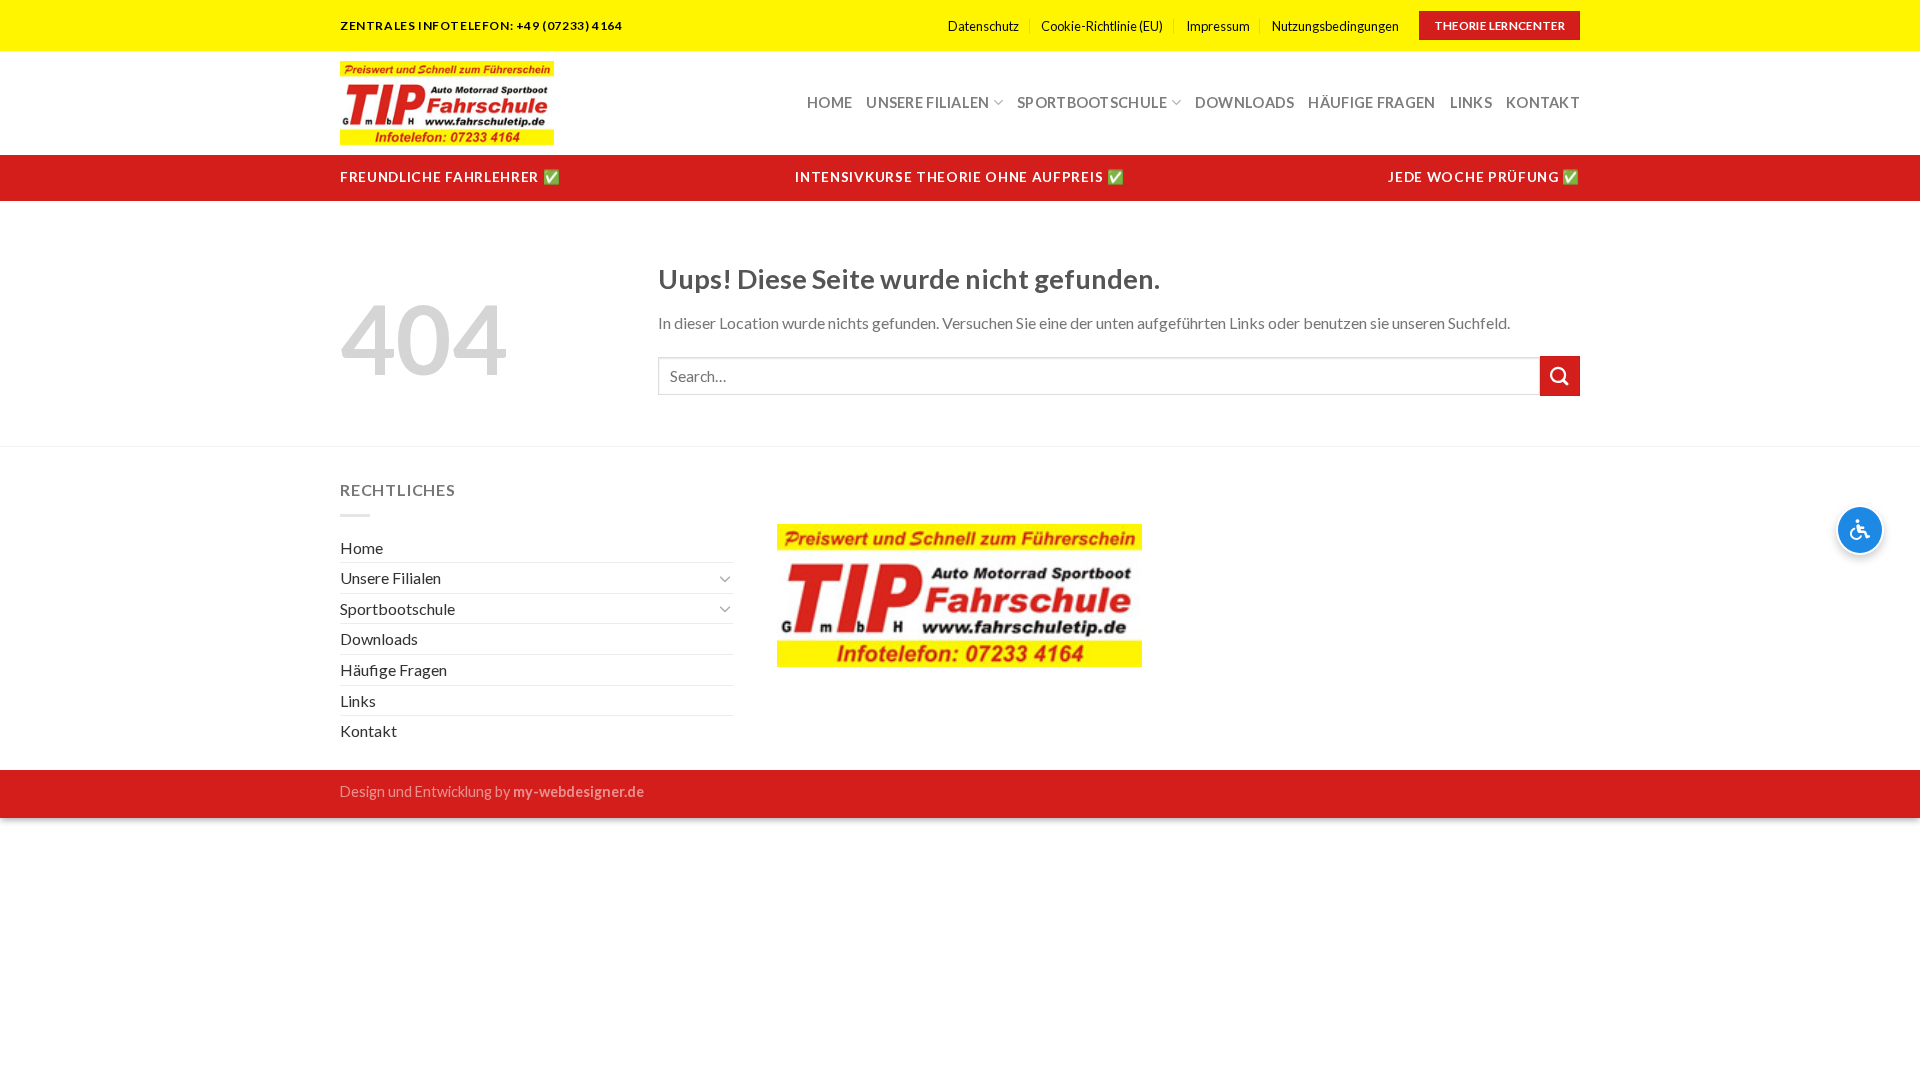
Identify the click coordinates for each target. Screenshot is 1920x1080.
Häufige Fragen (1371, 102)
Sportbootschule (1092, 102)
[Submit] (1560, 375)
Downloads (1245, 102)
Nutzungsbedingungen (1335, 26)
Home (829, 102)
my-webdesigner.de (578, 791)
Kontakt (1543, 102)
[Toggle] (726, 578)
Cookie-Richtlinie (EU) (1102, 26)
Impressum (1218, 26)
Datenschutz (983, 26)
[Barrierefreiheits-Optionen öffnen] (1860, 530)
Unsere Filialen (927, 102)
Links (1471, 102)
